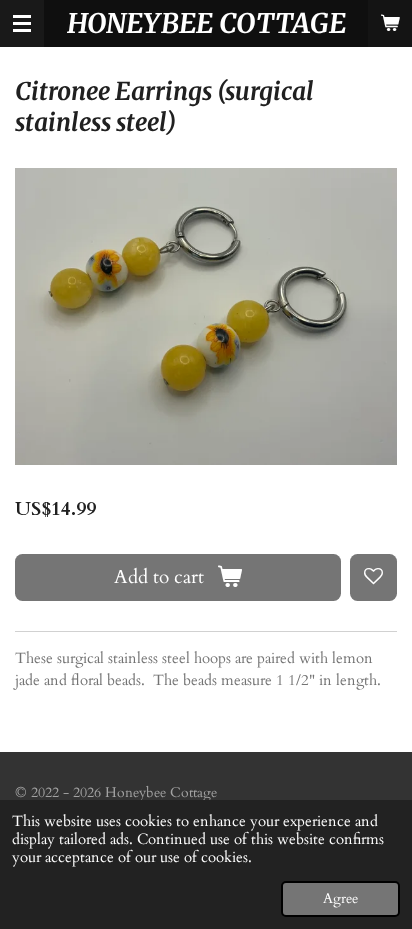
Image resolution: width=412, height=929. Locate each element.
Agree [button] (340, 899)
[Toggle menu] (22, 23)
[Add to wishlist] (373, 577)
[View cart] (390, 23)
